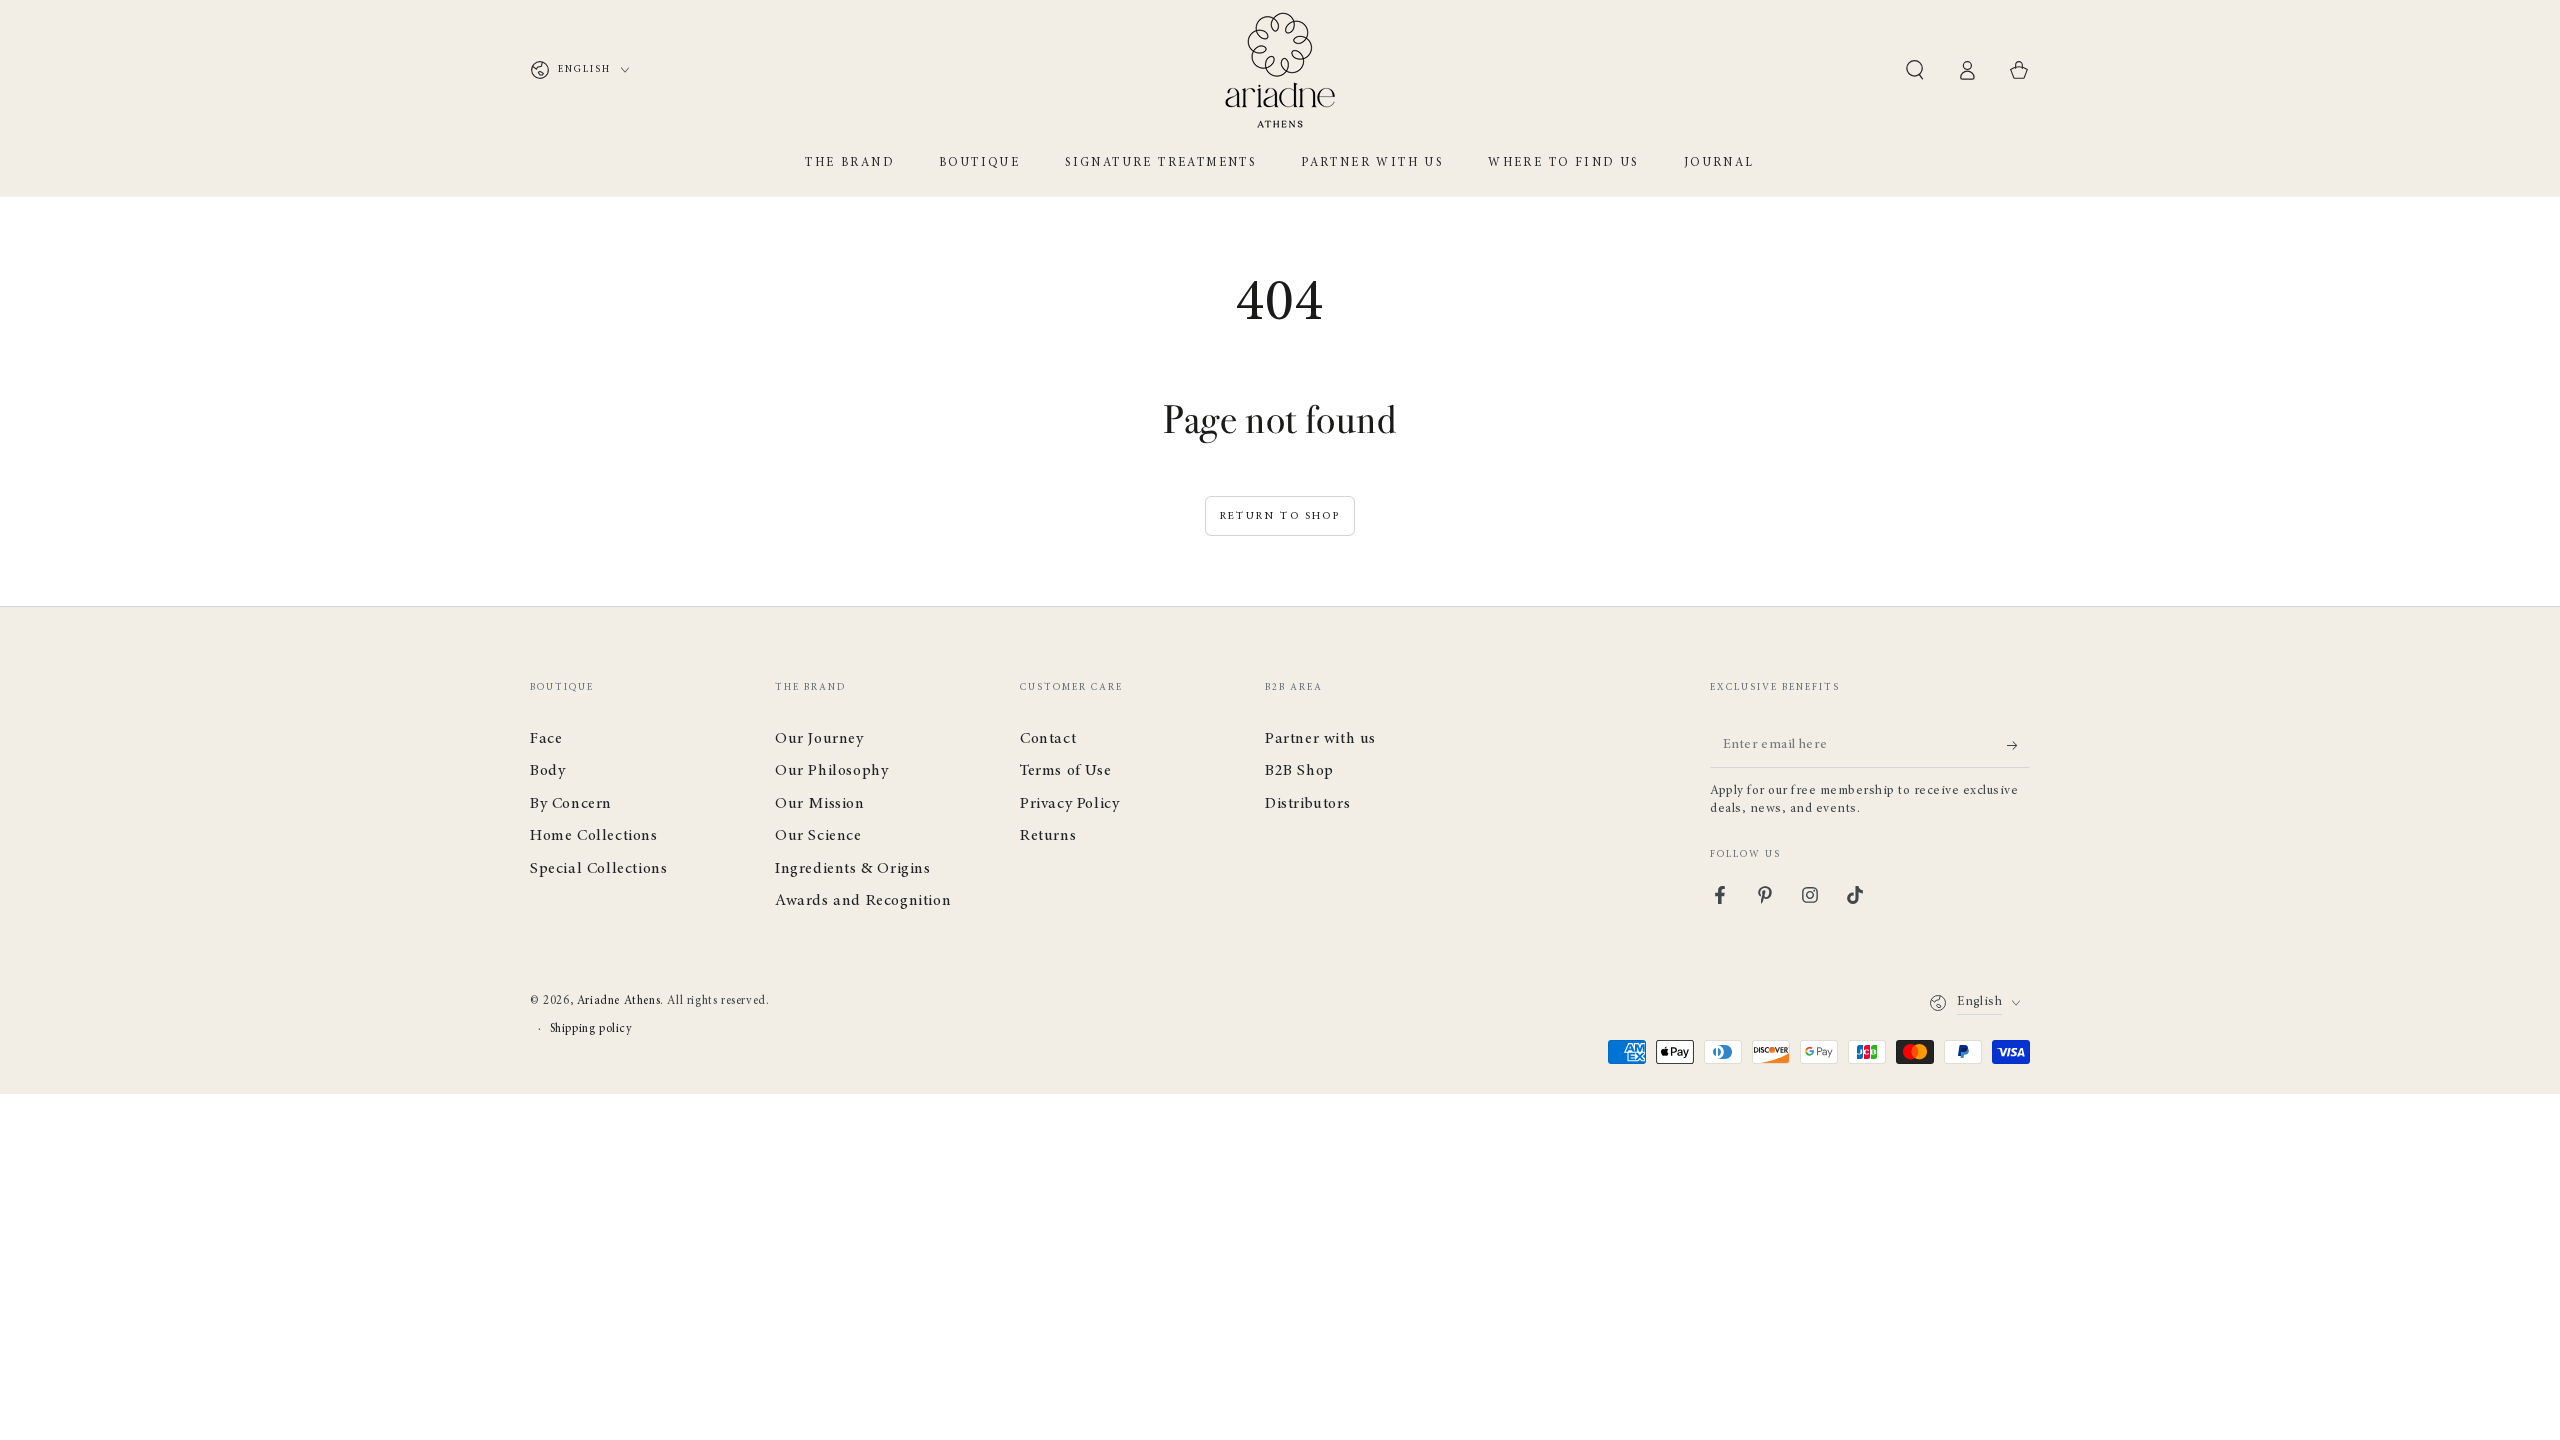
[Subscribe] (2018, 745)
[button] (1915, 70)
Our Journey (819, 739)
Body (547, 771)
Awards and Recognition (863, 901)
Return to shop (1280, 516)
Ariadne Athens (618, 1001)
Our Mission (820, 804)
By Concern (571, 804)
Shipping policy (591, 1029)
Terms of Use (1065, 771)
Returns (1048, 836)
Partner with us (1320, 739)
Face (546, 739)
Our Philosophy (831, 771)
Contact (1048, 739)
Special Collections (598, 869)
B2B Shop (1299, 771)
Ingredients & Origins (853, 869)
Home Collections (594, 836)
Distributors (1307, 804)
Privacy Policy (1069, 804)
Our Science (818, 836)
